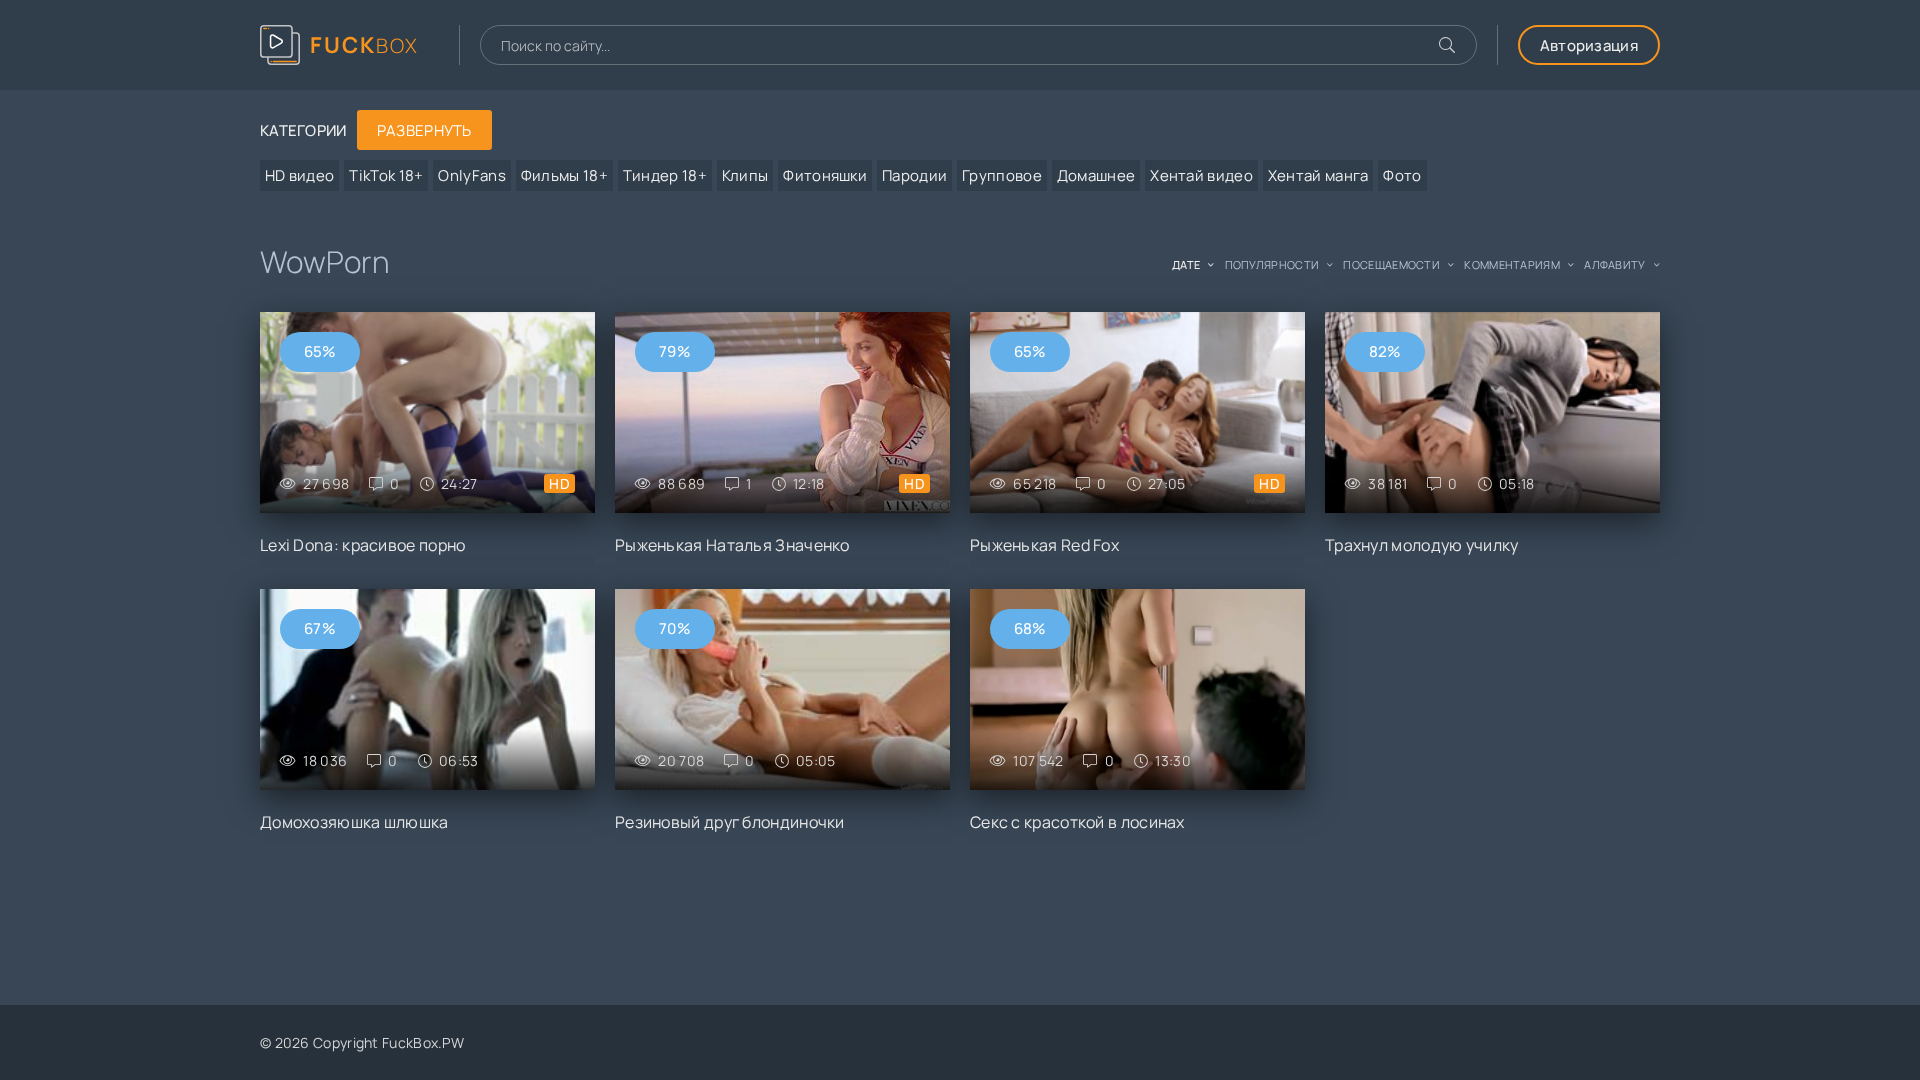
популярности (1272, 264)
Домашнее (1096, 175)
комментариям (1512, 264)
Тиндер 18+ (665, 175)
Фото (1402, 175)
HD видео (299, 175)
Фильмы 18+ (564, 175)
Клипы (745, 175)
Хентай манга (1318, 175)
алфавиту (1614, 264)
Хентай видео (1201, 175)
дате (1186, 264)
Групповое (1002, 175)
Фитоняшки (825, 175)
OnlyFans (471, 175)
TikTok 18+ (386, 175)
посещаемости (1391, 264)
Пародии (914, 175)
